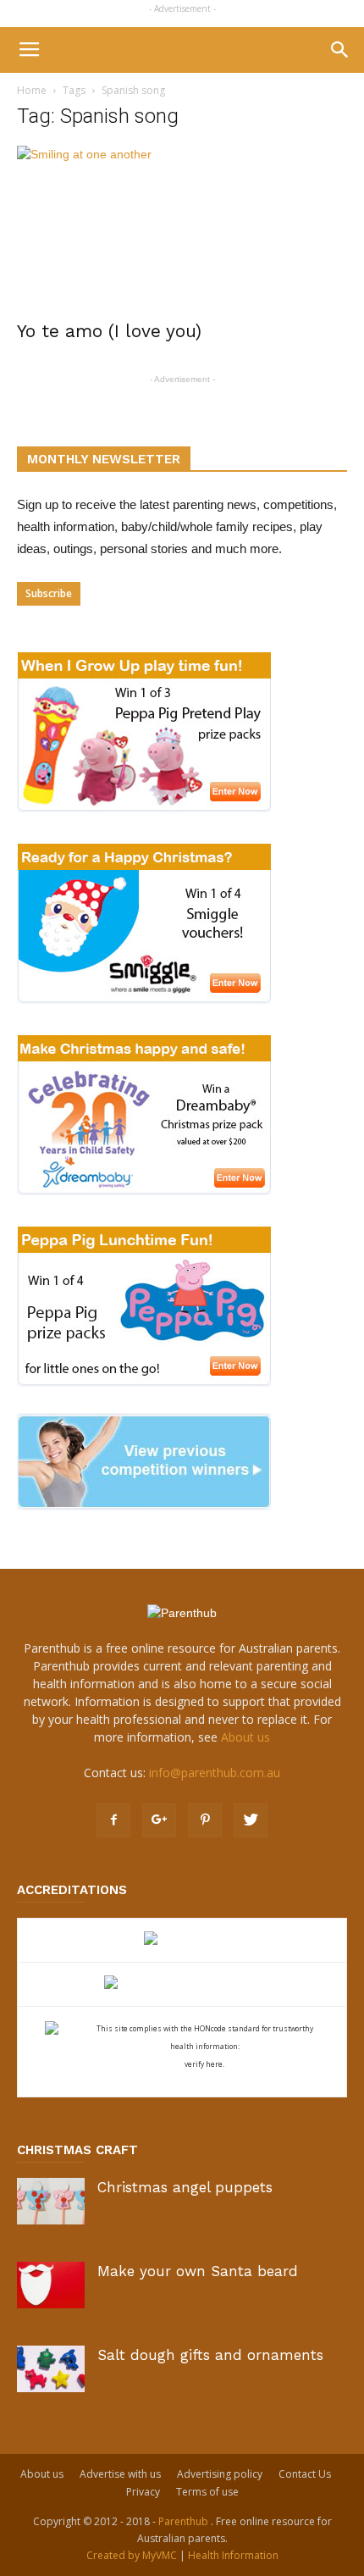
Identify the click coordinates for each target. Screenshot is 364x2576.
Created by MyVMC (132, 2555)
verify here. (204, 2064)
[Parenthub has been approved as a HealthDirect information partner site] (182, 1940)
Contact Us (305, 2474)
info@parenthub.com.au (215, 1773)
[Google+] (159, 1820)
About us (245, 1737)
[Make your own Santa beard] (51, 2285)
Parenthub (185, 2521)
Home (32, 90)
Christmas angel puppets (185, 2187)
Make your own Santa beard (198, 2271)
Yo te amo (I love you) (109, 331)
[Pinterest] (205, 1820)
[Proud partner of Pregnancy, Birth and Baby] (182, 1984)
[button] (340, 50)
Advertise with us (120, 2474)
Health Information (233, 2555)
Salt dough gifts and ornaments (210, 2355)
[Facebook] (113, 1820)
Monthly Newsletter (104, 459)
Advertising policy (220, 2474)
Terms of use (207, 2492)
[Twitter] (251, 1820)
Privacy (143, 2492)
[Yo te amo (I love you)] (182, 227)
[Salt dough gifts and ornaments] (51, 2369)
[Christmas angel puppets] (51, 2201)
